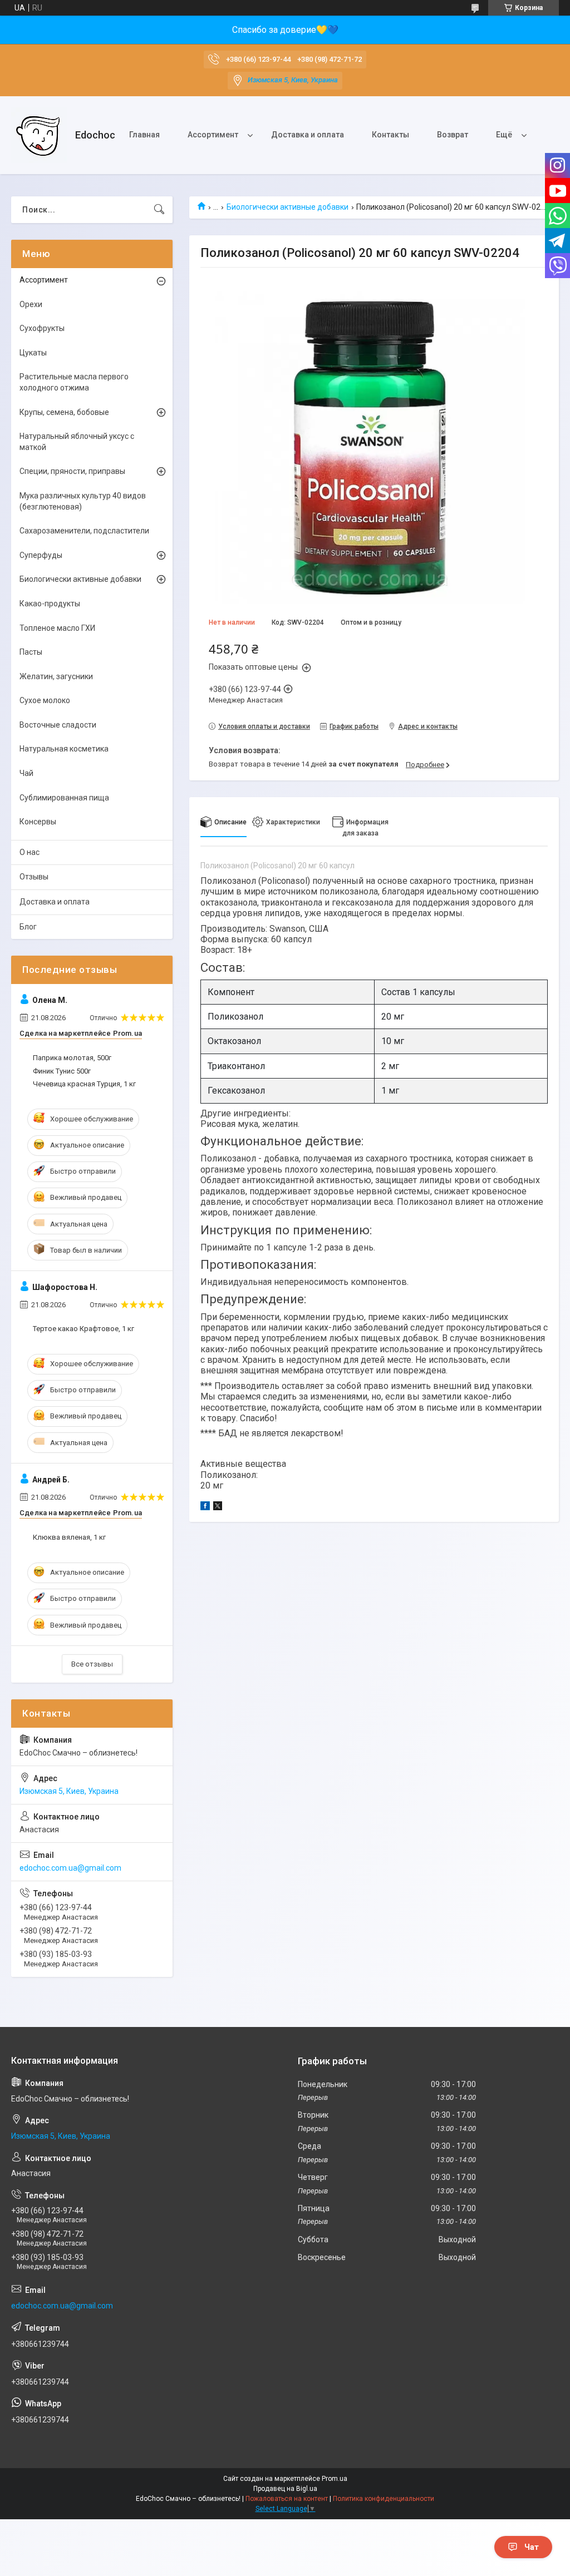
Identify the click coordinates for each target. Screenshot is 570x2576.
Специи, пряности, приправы (72, 471)
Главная (144, 135)
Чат (532, 2547)
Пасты (31, 652)
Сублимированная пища (64, 798)
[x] (218, 1507)
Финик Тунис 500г (62, 1071)
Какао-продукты (50, 604)
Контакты (390, 135)
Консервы (38, 822)
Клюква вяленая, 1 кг (69, 1537)
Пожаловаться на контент (287, 2499)
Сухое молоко (45, 700)
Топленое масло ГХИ (57, 628)
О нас (30, 852)
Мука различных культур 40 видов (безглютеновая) (83, 501)
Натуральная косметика (64, 749)
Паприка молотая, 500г (72, 1058)
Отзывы (34, 877)
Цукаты (33, 353)
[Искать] (159, 210)
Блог (28, 927)
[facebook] (205, 1507)
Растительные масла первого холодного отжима (74, 382)
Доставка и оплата (308, 135)
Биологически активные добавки (288, 207)
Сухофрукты (42, 328)
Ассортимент (213, 135)
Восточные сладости (58, 725)
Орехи (31, 304)
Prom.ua (335, 2479)
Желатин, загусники (56, 676)
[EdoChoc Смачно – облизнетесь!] (39, 135)
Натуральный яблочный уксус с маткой (77, 442)
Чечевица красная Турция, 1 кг (84, 1084)
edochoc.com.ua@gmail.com (70, 1868)
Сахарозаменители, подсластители (84, 531)
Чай (26, 773)
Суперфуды (41, 555)
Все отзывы (92, 1664)
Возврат (453, 135)
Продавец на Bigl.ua (285, 2489)
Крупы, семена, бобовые (64, 412)
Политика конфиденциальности (384, 2499)
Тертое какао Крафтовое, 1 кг (83, 1329)
